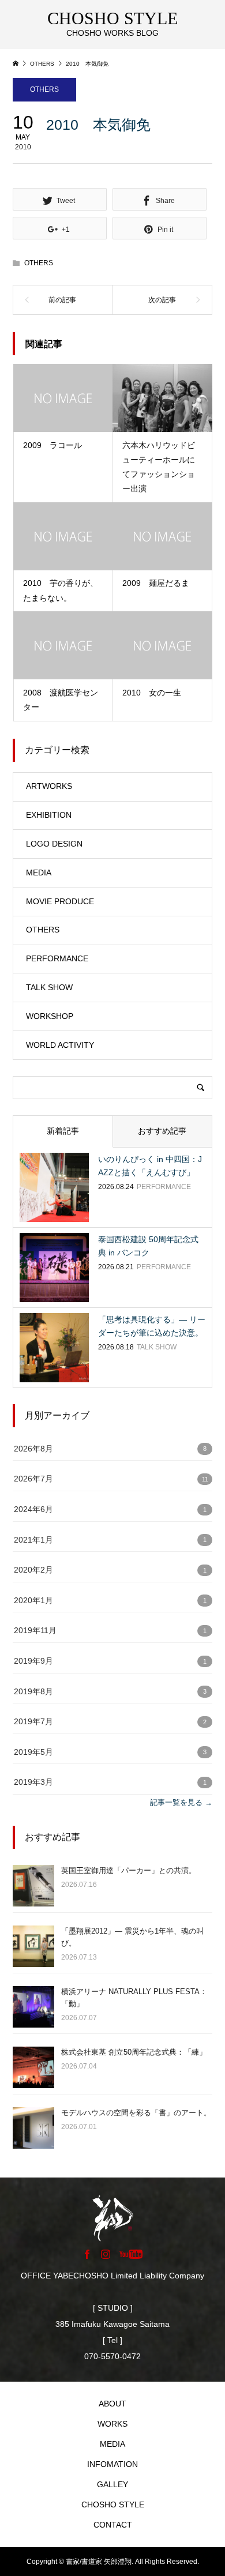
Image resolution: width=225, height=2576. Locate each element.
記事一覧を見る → (181, 1802)
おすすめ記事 (162, 1131)
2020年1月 (33, 1601)
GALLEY (112, 2484)
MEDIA (39, 873)
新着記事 (63, 1131)
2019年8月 (33, 1692)
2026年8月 (33, 1449)
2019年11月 (35, 1631)
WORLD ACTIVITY (60, 1045)
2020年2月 (33, 1570)
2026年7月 (33, 1479)
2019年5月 (33, 1752)
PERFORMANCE (57, 958)
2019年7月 (33, 1722)
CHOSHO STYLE (113, 2504)
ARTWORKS (49, 786)
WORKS (112, 2424)
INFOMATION (112, 2464)
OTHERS (44, 89)
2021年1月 (33, 1540)
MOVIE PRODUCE (60, 901)
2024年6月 (33, 1509)
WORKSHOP (50, 1016)
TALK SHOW (49, 987)
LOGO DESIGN (54, 844)
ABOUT (112, 2404)
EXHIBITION (49, 815)
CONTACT (113, 2525)
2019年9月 (33, 1661)
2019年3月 (33, 1782)
